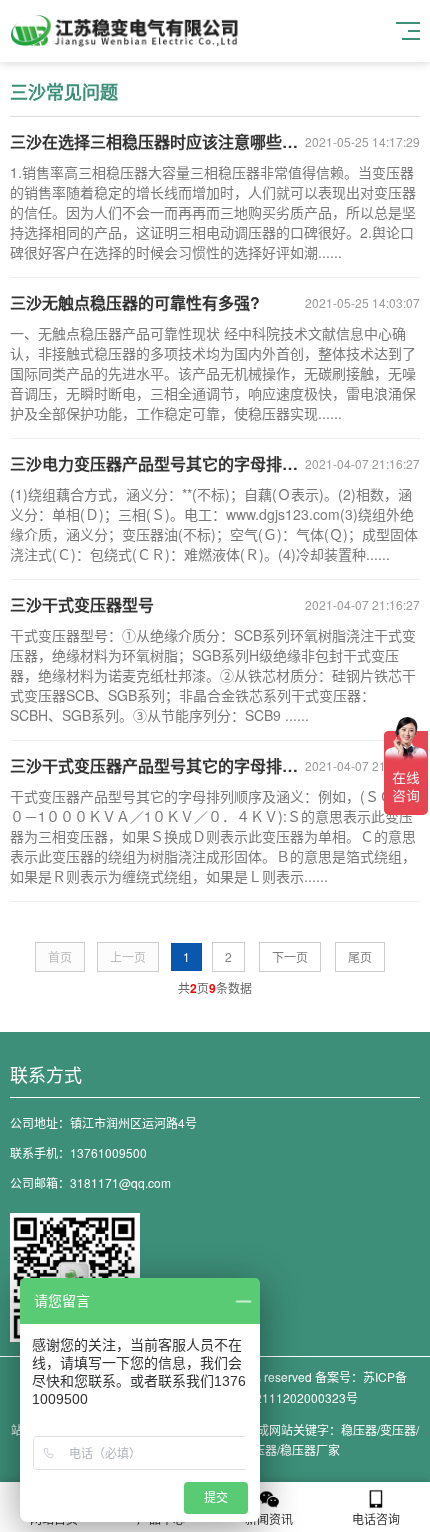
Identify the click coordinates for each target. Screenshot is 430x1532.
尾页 (360, 956)
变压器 (398, 1429)
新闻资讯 (269, 1518)
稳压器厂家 (310, 1449)
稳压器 (359, 1429)
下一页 (290, 956)
